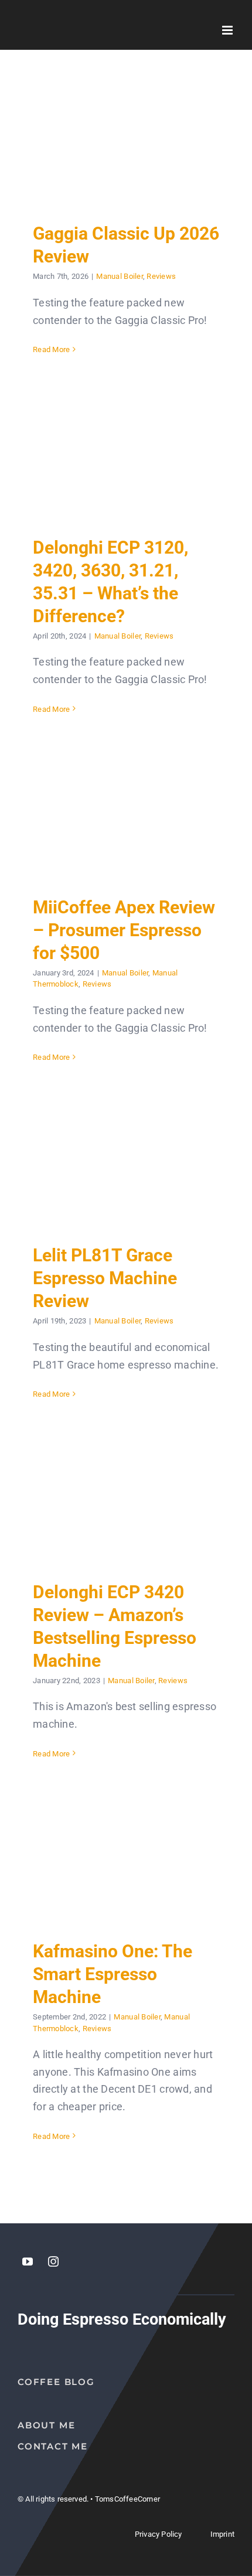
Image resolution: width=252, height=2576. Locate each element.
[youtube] (28, 2261)
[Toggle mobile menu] (228, 30)
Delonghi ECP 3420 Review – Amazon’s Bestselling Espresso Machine (126, 1502)
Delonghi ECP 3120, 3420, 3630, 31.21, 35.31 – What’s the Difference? (126, 457)
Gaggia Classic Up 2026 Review (126, 143)
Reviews (161, 276)
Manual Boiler (120, 276)
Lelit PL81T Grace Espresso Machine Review (126, 1165)
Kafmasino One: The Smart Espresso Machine (126, 1861)
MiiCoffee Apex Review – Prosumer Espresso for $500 (126, 817)
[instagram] (53, 2261)
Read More (51, 349)
